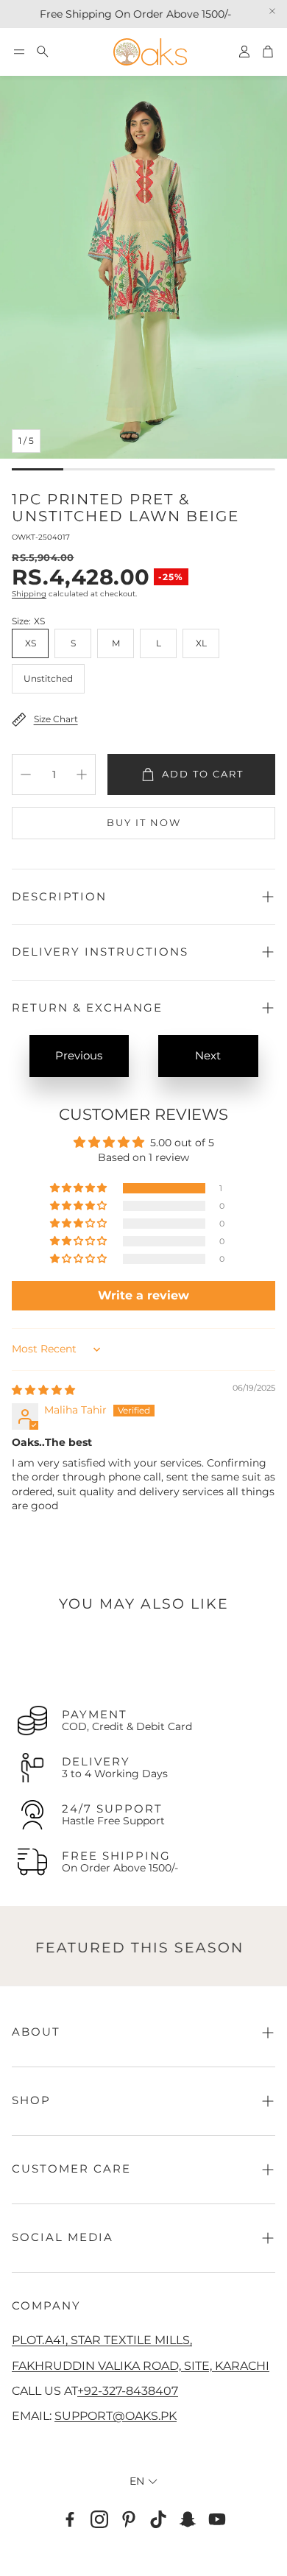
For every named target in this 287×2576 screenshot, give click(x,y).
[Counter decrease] (26, 774)
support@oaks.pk (116, 2416)
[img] (43, 1390)
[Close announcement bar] (272, 11)
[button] (19, 52)
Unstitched (48, 678)
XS (31, 643)
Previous (79, 1055)
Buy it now (144, 822)
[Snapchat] (188, 2519)
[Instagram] (99, 2519)
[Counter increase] (82, 774)
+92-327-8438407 (128, 2390)
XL (201, 643)
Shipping (29, 594)
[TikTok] (158, 2519)
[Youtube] (217, 2519)
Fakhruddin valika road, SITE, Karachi (141, 2365)
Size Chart (56, 719)
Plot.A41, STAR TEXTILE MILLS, (102, 2340)
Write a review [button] (143, 1295)
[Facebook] (70, 2519)
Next (208, 1055)
